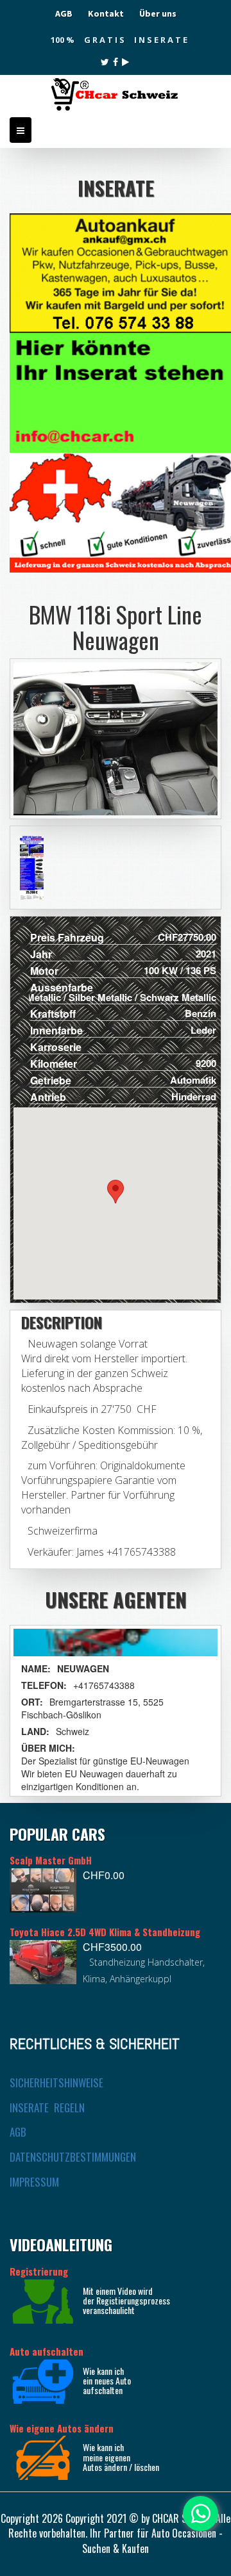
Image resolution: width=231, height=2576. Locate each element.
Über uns (158, 13)
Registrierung (39, 2271)
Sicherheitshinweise (56, 2083)
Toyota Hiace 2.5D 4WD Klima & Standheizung (105, 1932)
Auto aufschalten (47, 2351)
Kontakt (106, 13)
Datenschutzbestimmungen (73, 2157)
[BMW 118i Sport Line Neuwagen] (31, 868)
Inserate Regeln (47, 2107)
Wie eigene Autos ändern (62, 2428)
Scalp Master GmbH (51, 1860)
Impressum (34, 2182)
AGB (64, 13)
